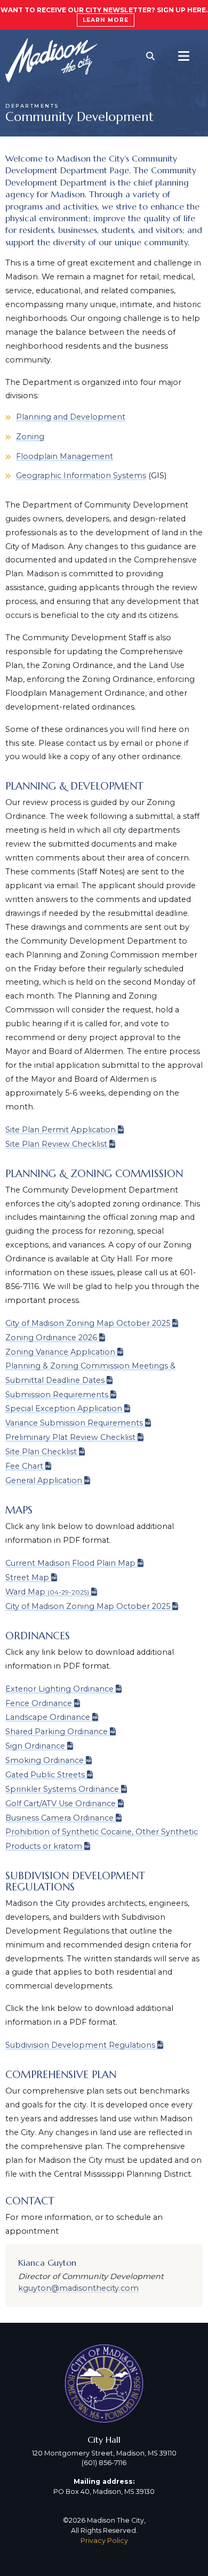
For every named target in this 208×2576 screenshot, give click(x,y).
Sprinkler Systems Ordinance (62, 1789)
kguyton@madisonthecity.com (78, 2288)
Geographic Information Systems (81, 476)
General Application (44, 1480)
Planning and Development (71, 417)
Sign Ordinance (35, 1746)
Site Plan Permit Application (61, 1130)
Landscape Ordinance (48, 1717)
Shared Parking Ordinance (57, 1732)
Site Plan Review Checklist (56, 1144)
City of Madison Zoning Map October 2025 (88, 1323)
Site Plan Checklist (41, 1452)
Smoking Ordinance (45, 1760)
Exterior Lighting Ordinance (59, 1689)
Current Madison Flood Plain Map (70, 1563)
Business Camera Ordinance (59, 1818)
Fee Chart (24, 1466)
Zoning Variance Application (60, 1352)
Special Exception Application (64, 1408)
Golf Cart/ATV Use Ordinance (61, 1804)
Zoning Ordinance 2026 (51, 1338)
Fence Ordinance (39, 1703)
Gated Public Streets (45, 1775)
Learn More (106, 20)
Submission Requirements (57, 1395)
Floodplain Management (65, 456)
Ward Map (47, 1592)
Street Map (27, 1577)
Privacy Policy (104, 2541)
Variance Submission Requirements (74, 1423)
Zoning (30, 437)
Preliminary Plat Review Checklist (70, 1437)
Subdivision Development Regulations (80, 2045)
